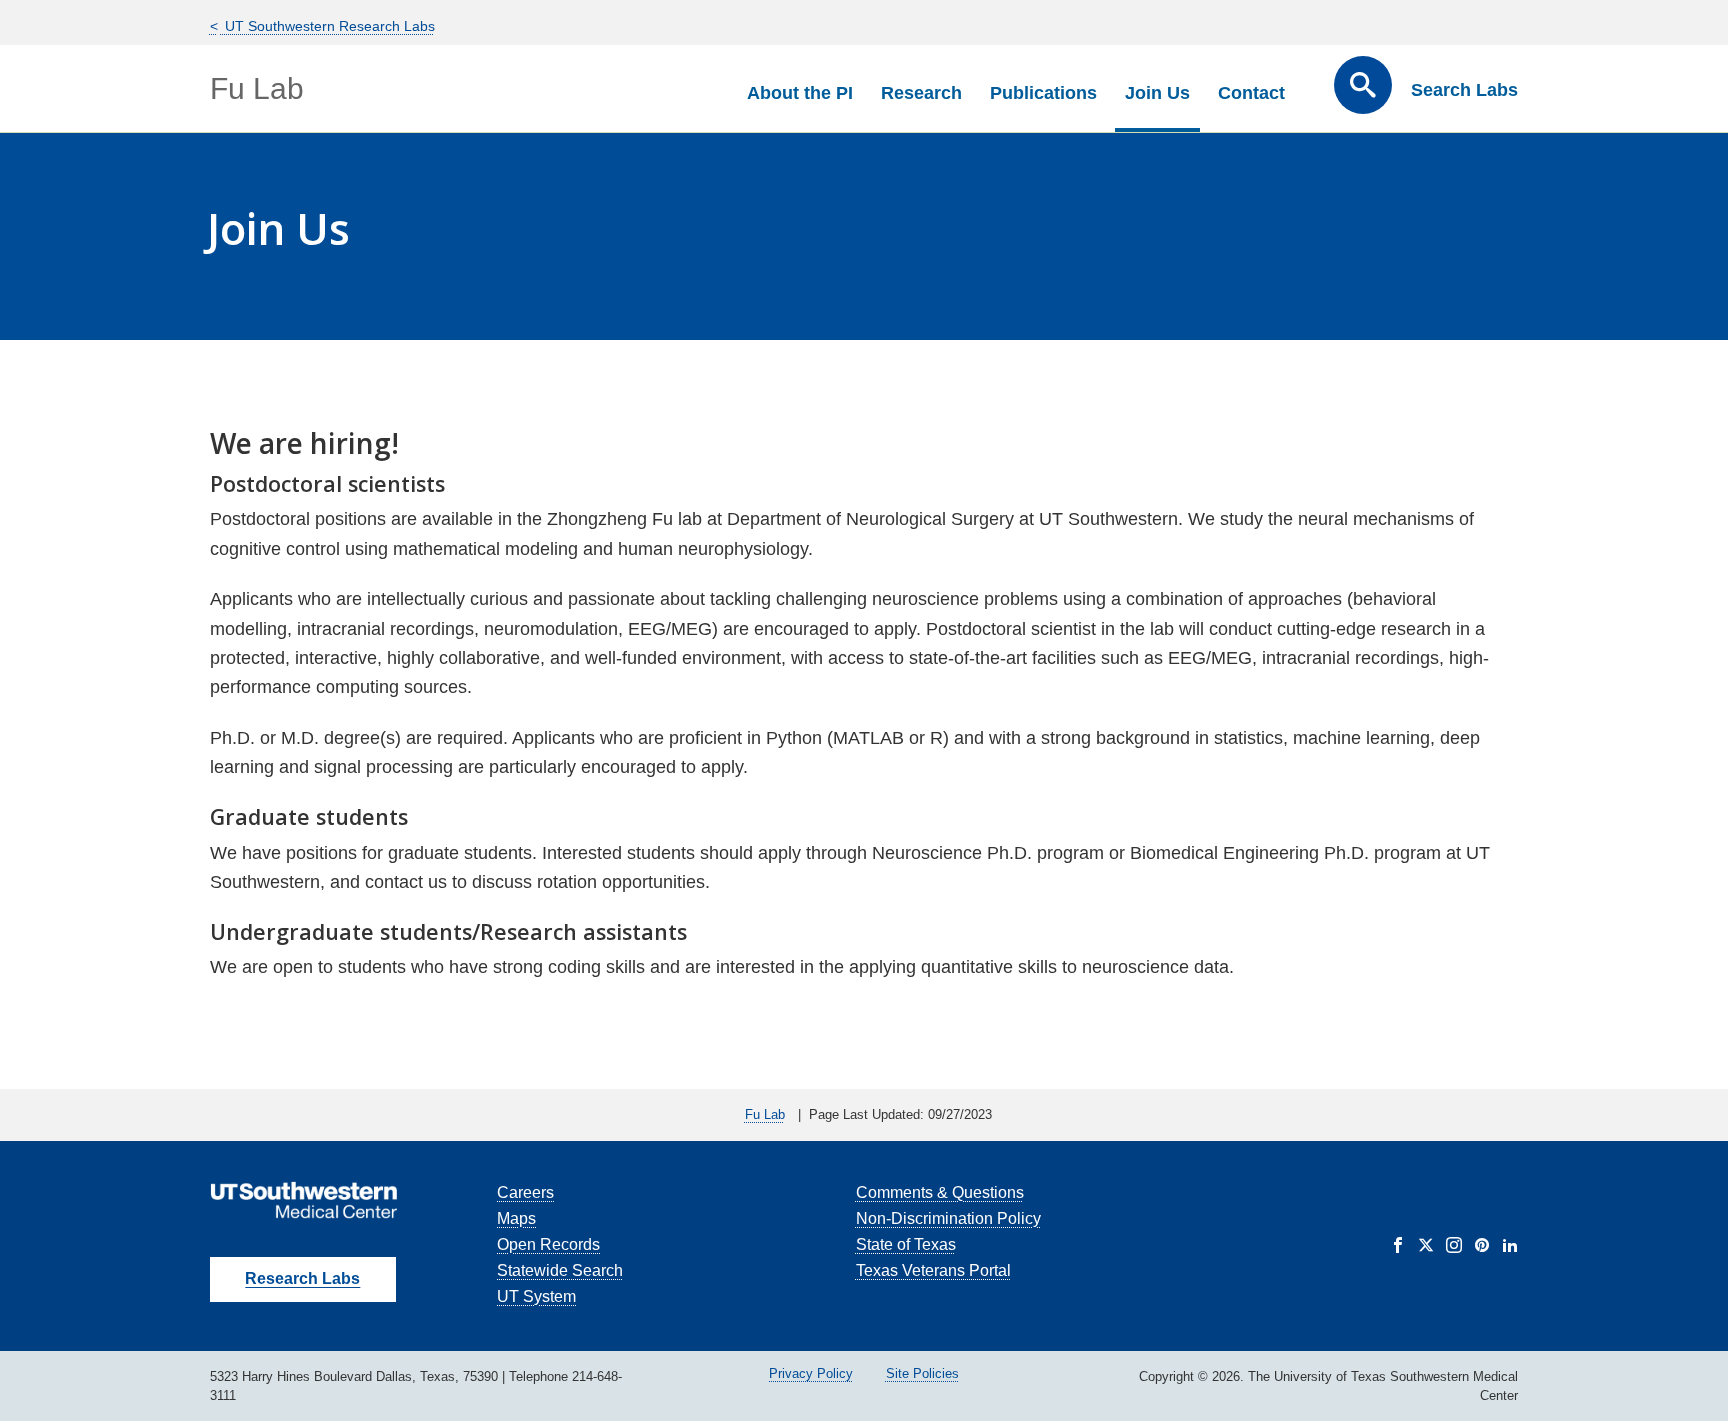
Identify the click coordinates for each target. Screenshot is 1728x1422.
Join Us (1157, 93)
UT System (536, 1296)
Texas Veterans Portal (933, 1270)
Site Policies (922, 1373)
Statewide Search (560, 1270)
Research (921, 93)
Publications (1043, 93)
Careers (525, 1192)
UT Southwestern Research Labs (328, 26)
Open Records (548, 1244)
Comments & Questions (940, 1192)
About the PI (800, 93)
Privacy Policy (811, 1373)
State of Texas (906, 1244)
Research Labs (302, 1278)
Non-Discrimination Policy (948, 1218)
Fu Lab (257, 88)
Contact (1251, 93)
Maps (516, 1218)
